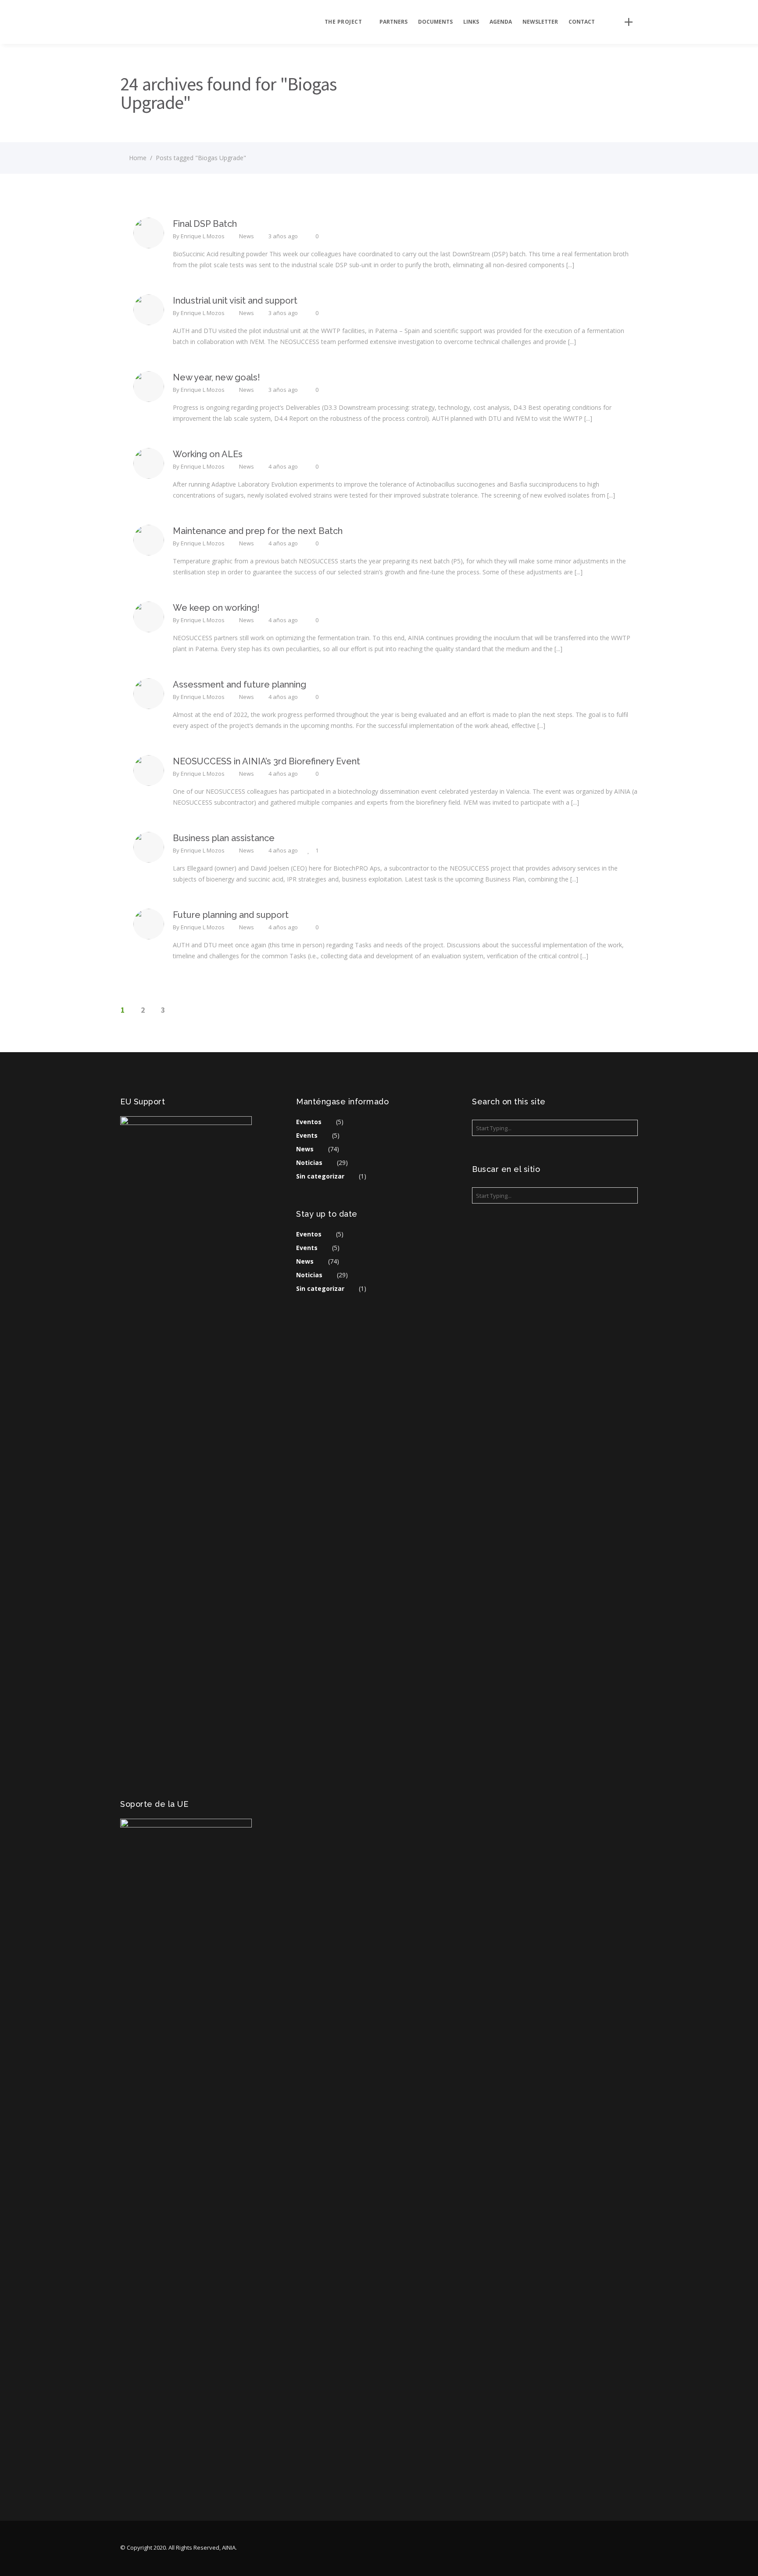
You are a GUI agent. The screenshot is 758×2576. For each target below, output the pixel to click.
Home (138, 158)
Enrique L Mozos (203, 236)
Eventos (309, 1122)
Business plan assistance (224, 838)
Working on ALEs (208, 454)
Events (307, 1135)
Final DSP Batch (205, 224)
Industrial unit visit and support (235, 301)
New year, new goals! (216, 377)
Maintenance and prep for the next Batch (258, 531)
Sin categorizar (320, 1176)
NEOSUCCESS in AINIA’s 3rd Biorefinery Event (266, 761)
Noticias (309, 1163)
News (247, 236)
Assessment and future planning (240, 684)
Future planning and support (231, 915)
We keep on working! (216, 608)
